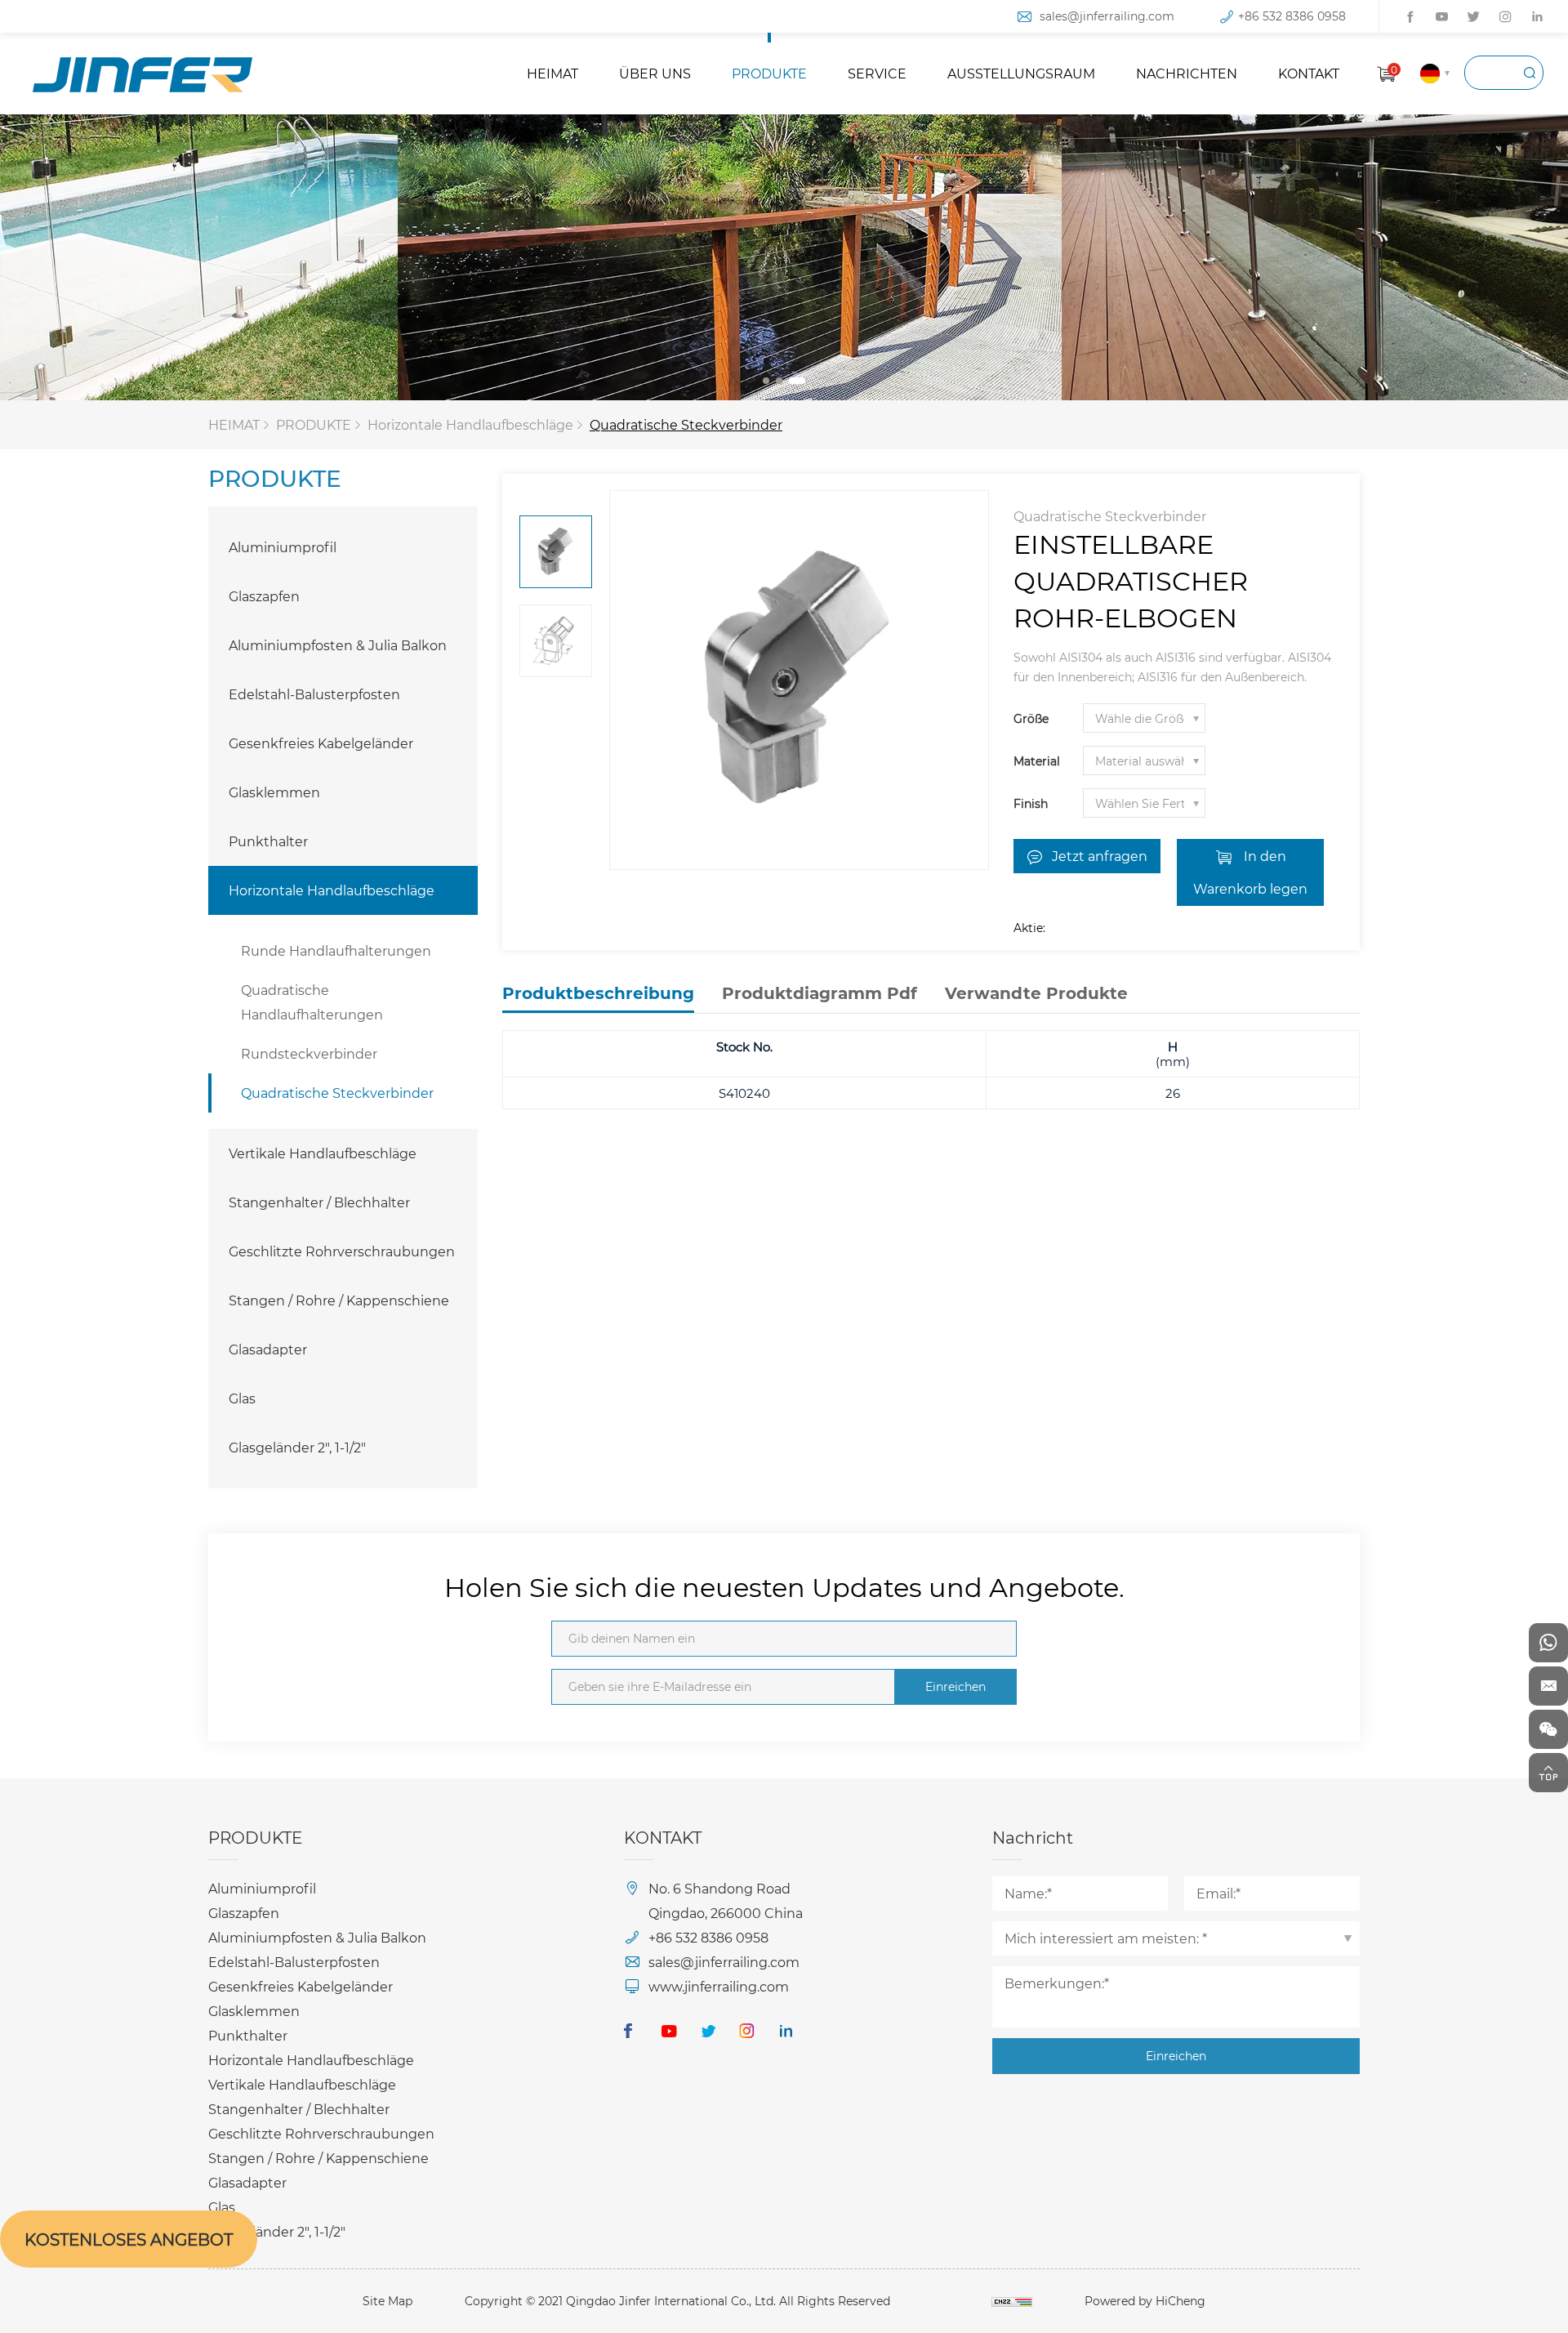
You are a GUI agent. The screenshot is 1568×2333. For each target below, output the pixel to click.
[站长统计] (1012, 2301)
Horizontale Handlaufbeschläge (470, 424)
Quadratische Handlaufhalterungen (312, 1002)
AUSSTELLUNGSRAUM (1021, 73)
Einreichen (955, 1686)
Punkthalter (268, 841)
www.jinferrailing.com (719, 1986)
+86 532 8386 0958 (1292, 16)
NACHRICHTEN (1187, 73)
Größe (1031, 718)
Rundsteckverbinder (309, 1053)
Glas (242, 1398)
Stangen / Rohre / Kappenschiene (339, 1300)
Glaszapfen (264, 596)
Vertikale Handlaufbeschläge (323, 1153)
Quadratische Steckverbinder (686, 424)
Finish (1031, 803)
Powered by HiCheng (1145, 2301)
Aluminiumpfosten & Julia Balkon (338, 645)
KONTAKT (1309, 73)
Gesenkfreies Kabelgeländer (321, 743)
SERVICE (877, 73)
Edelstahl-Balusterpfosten (314, 694)
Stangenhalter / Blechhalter (319, 1202)
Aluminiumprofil (283, 547)
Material (1037, 761)
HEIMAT (552, 73)
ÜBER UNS (655, 73)
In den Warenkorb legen (1250, 872)
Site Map (388, 2301)
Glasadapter (268, 1349)
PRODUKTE (769, 73)
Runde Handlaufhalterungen (336, 950)
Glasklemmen (274, 792)
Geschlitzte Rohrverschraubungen (342, 1251)
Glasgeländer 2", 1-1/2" (297, 1447)
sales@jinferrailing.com (1107, 16)
